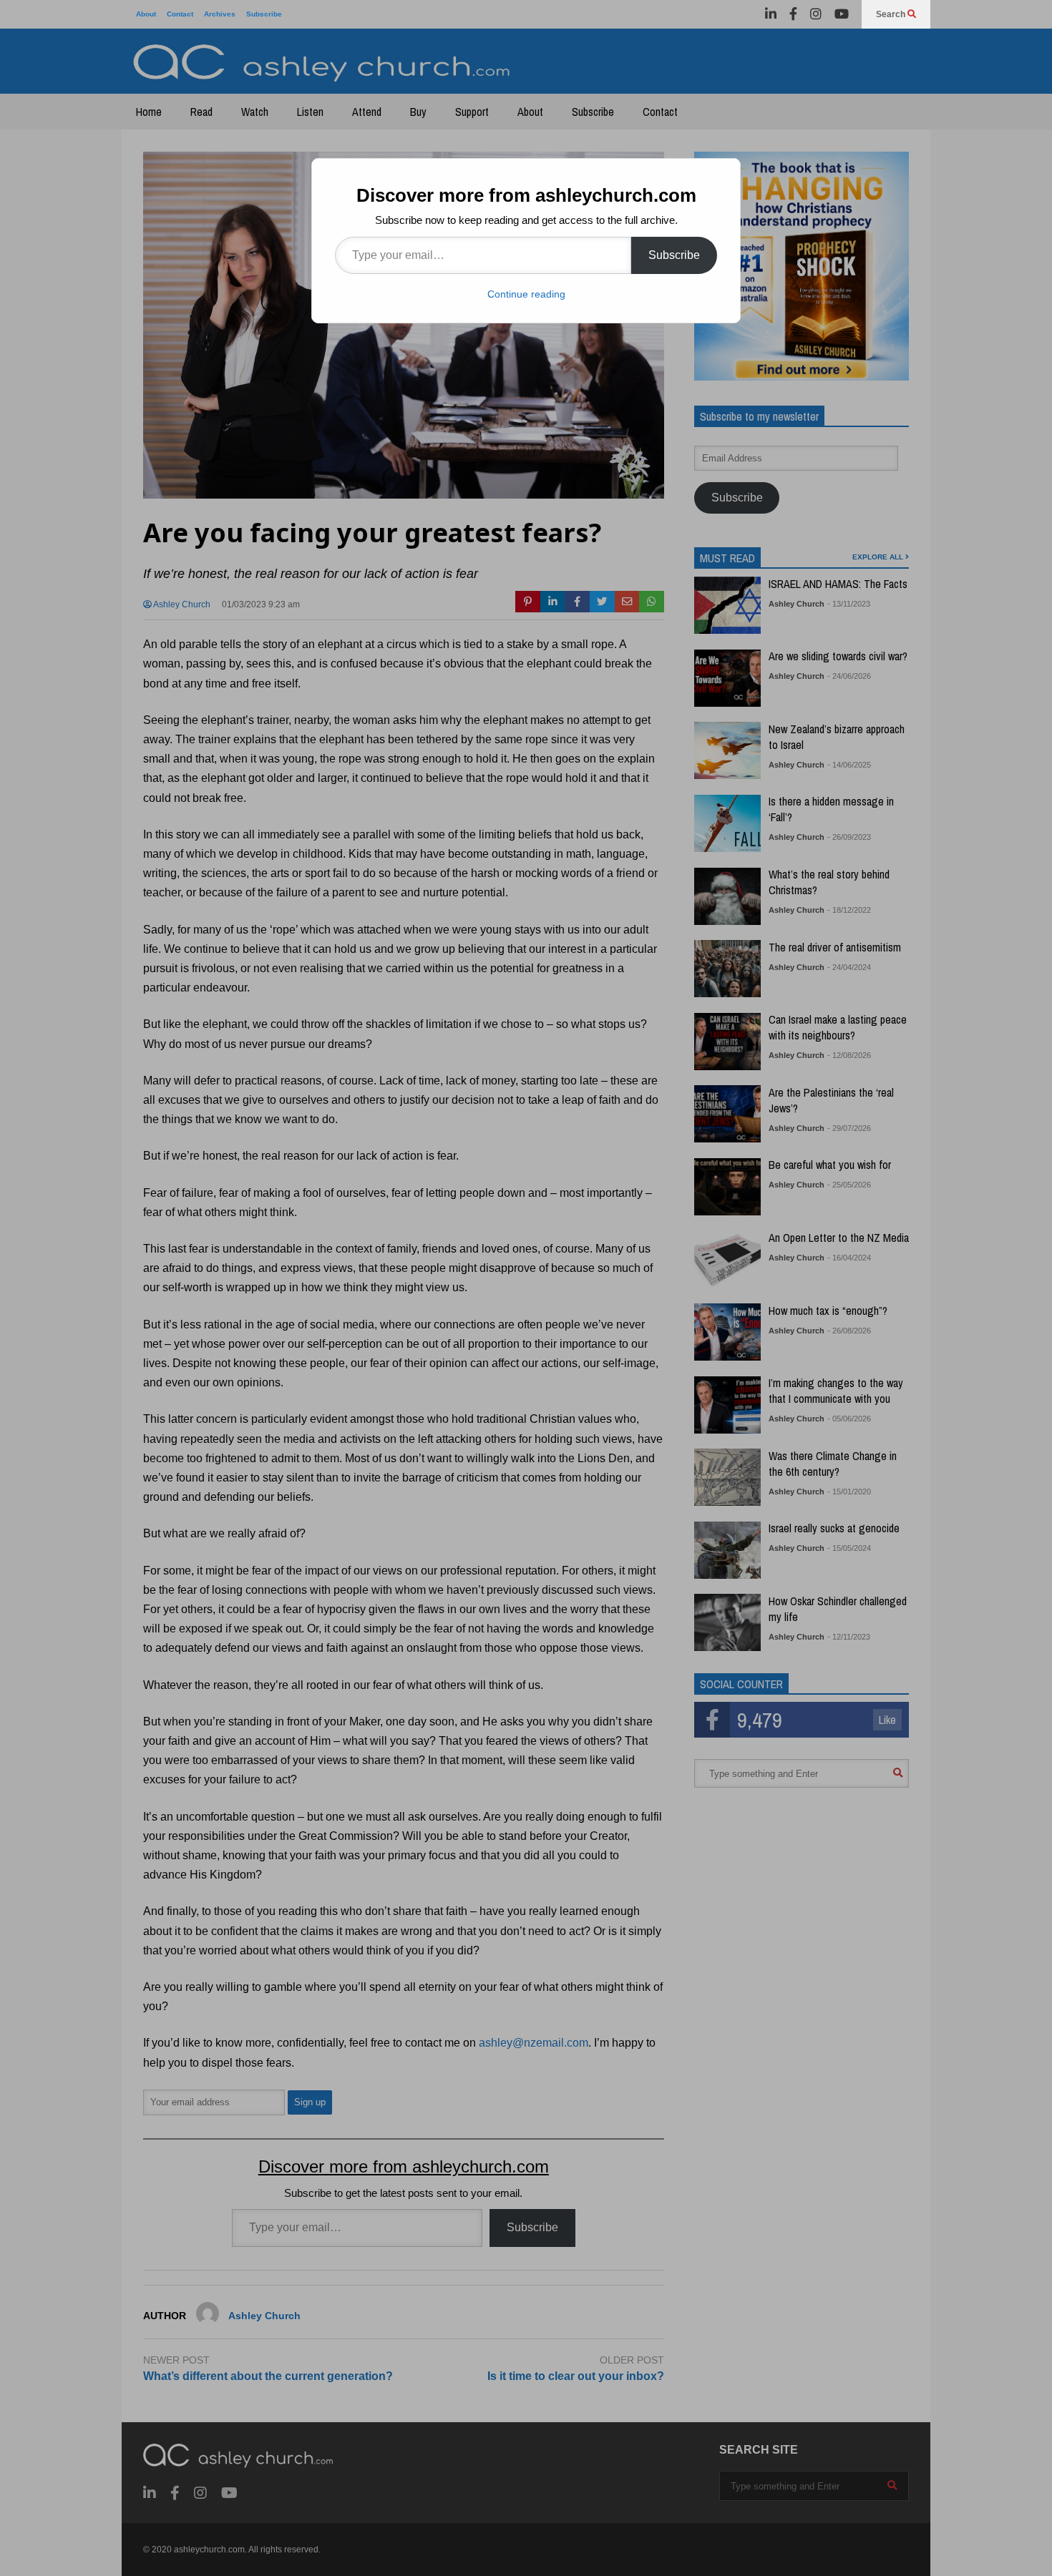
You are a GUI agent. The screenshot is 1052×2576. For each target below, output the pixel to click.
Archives (220, 14)
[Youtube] (842, 14)
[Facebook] (793, 14)
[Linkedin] (771, 14)
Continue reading (526, 294)
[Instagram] (816, 14)
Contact (180, 14)
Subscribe (264, 14)
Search (892, 14)
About (146, 14)
